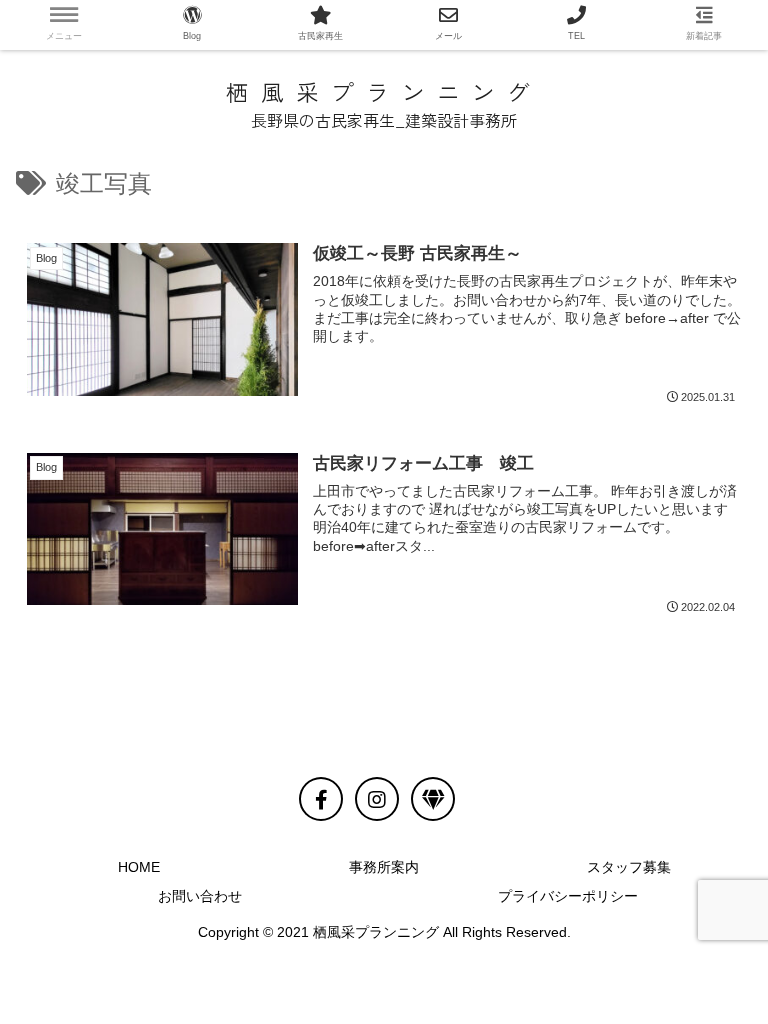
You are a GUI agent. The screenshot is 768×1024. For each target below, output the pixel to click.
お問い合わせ (200, 896)
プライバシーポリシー (568, 896)
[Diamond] (433, 799)
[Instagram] (377, 799)
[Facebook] (321, 799)
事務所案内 (384, 867)
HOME (139, 867)
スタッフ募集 (629, 867)
